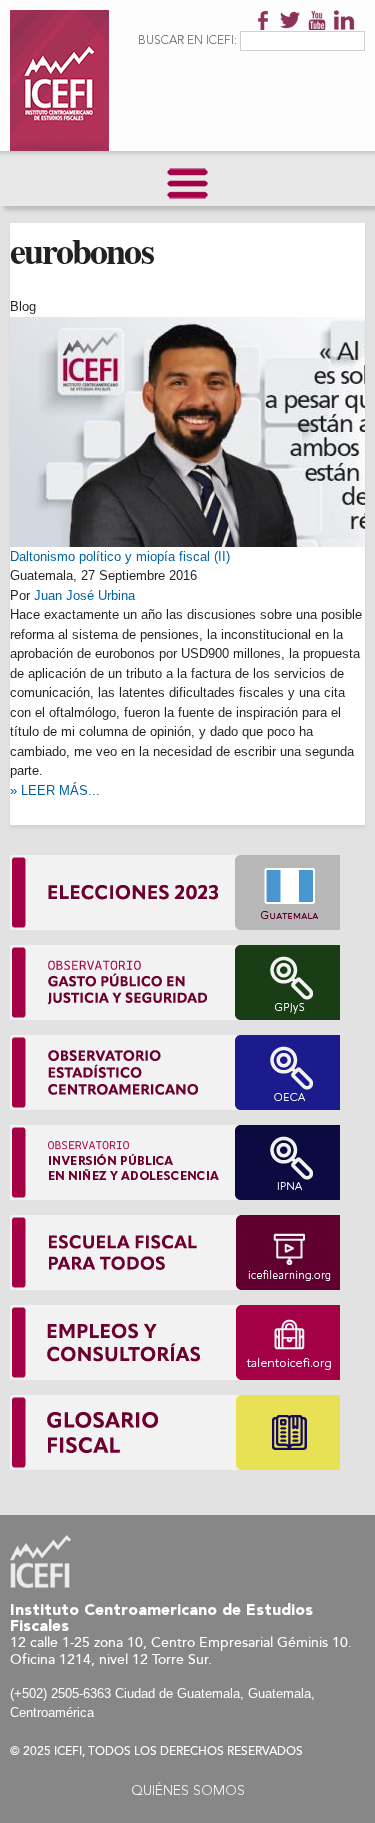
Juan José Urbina (84, 595)
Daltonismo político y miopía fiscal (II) (120, 556)
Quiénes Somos (188, 1791)
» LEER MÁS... (55, 790)
